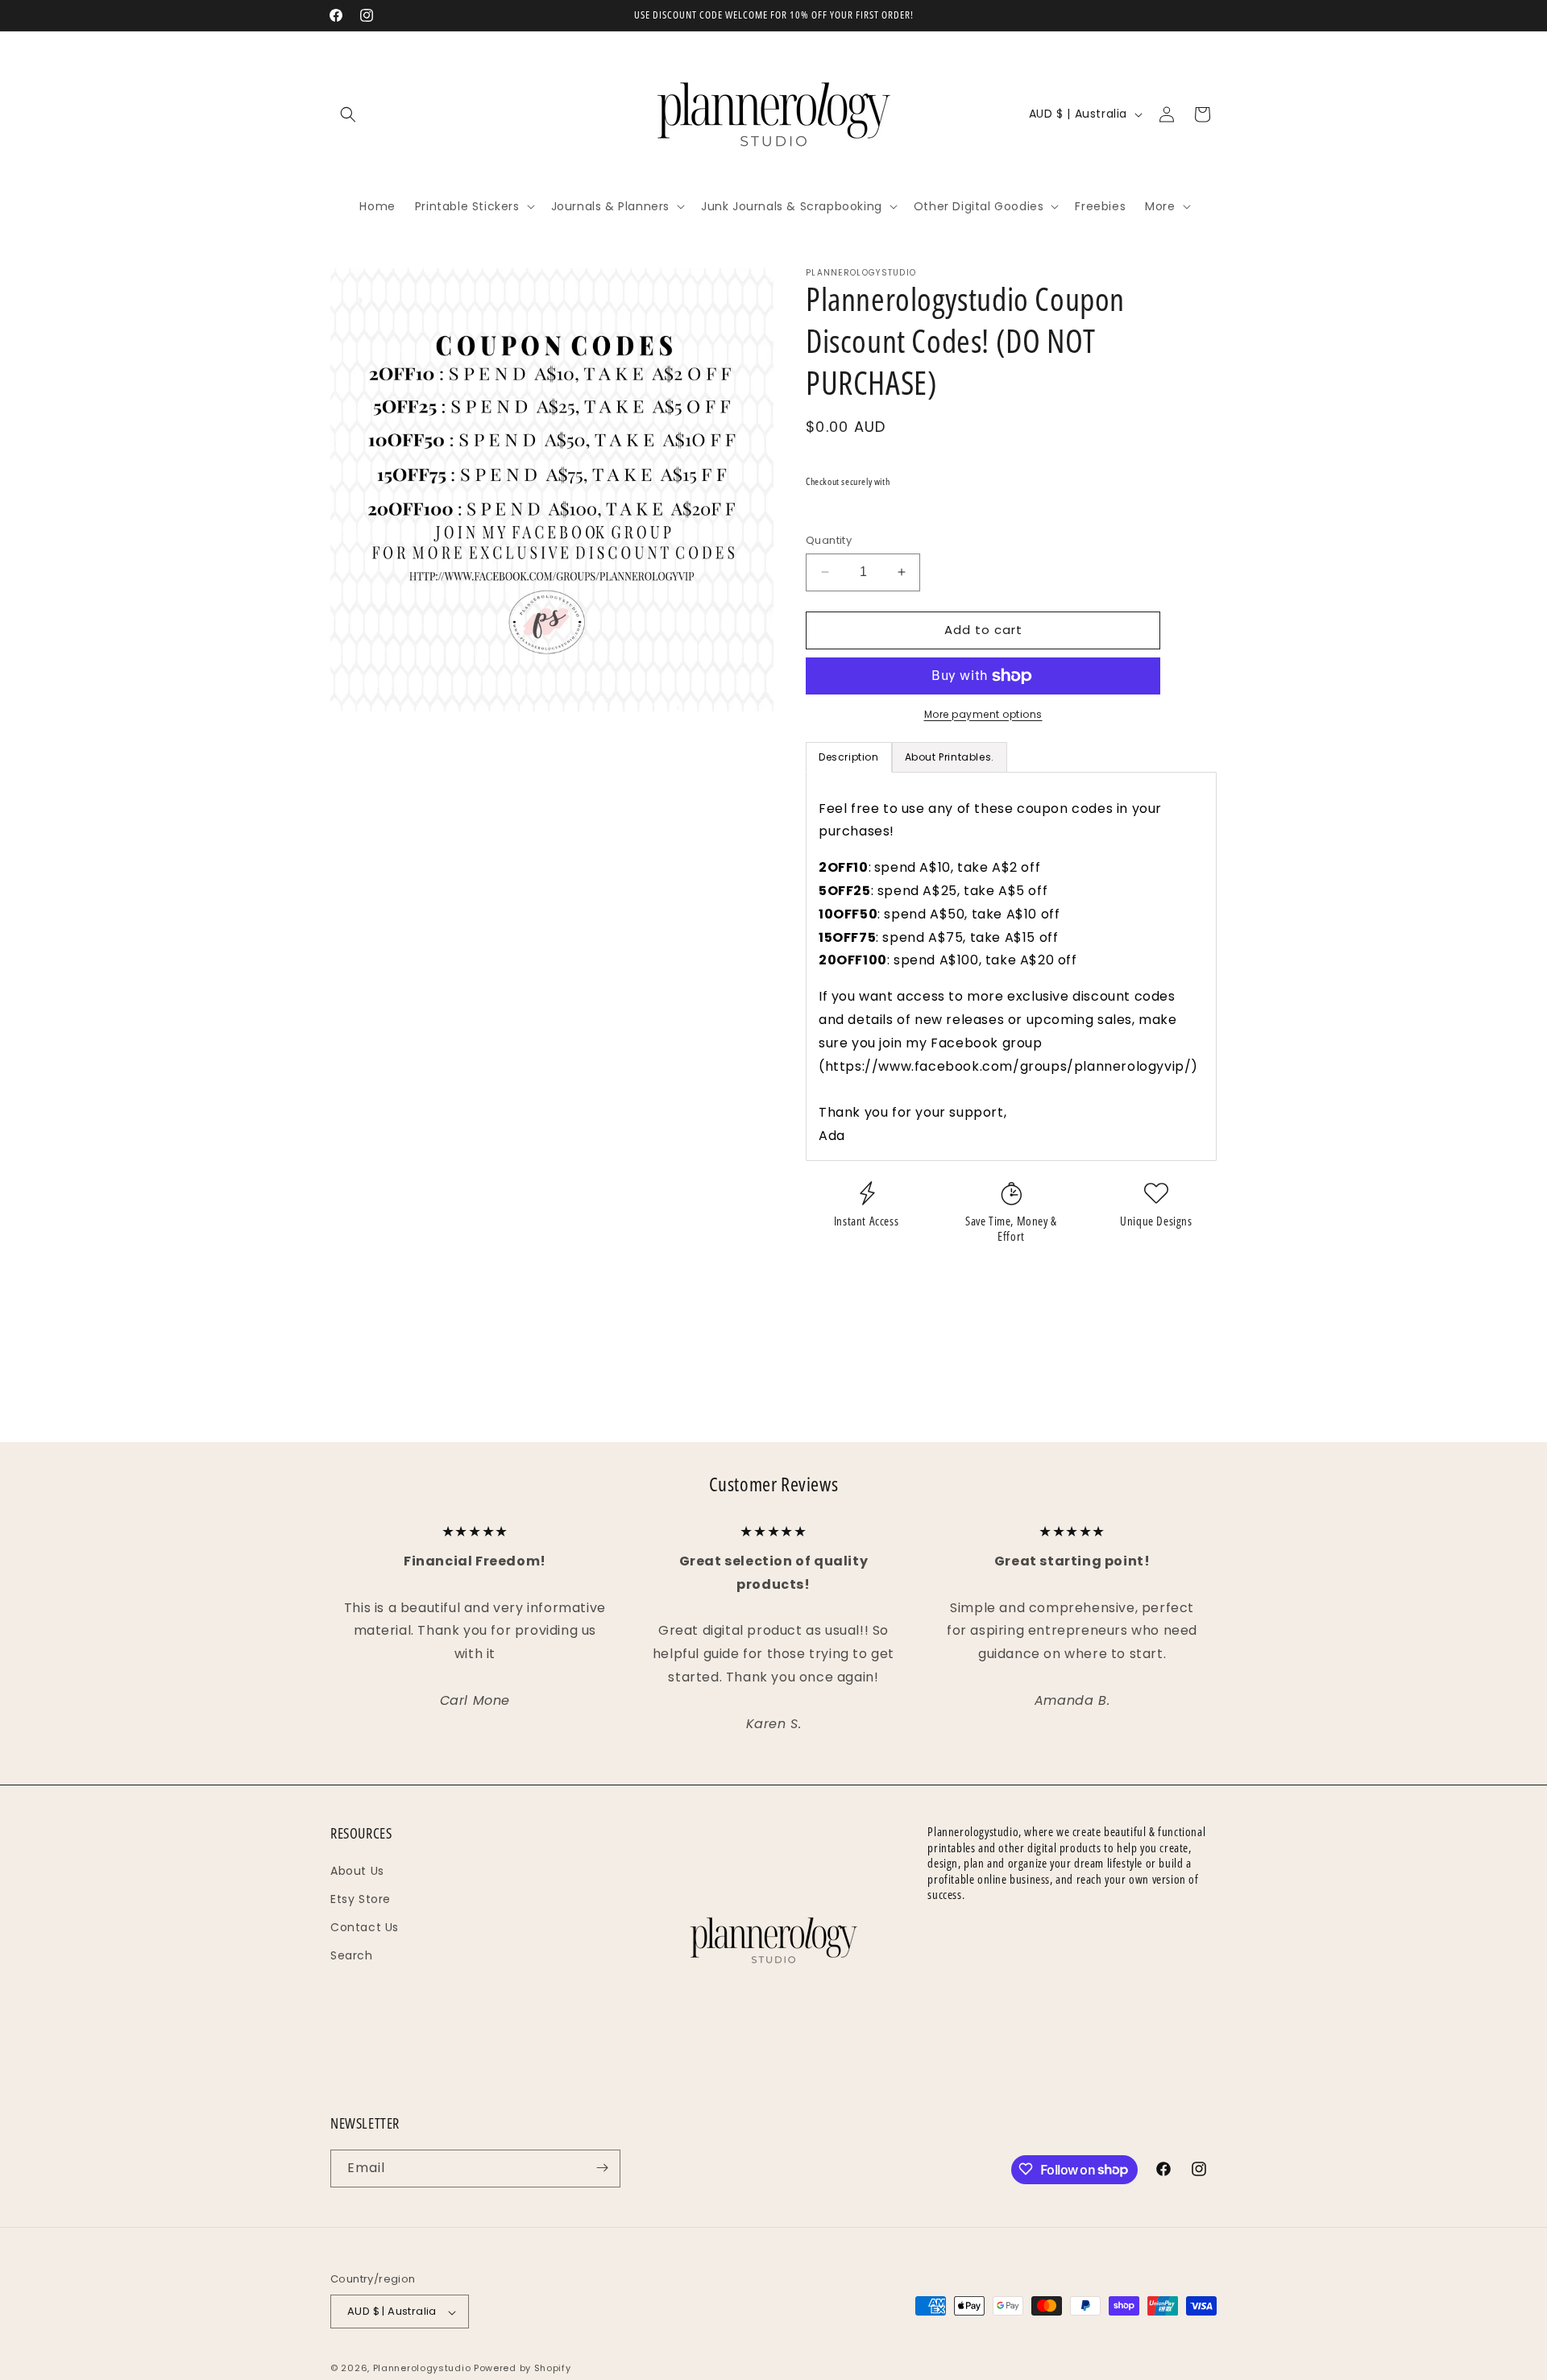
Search (352, 1955)
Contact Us (365, 1926)
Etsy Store (361, 1898)
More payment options (983, 714)
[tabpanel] (1011, 966)
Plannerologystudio (422, 2369)
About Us (357, 1870)
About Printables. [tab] (950, 757)
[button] (348, 114)
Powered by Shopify (523, 2369)
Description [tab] (849, 757)
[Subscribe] (602, 2168)
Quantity (829, 540)
